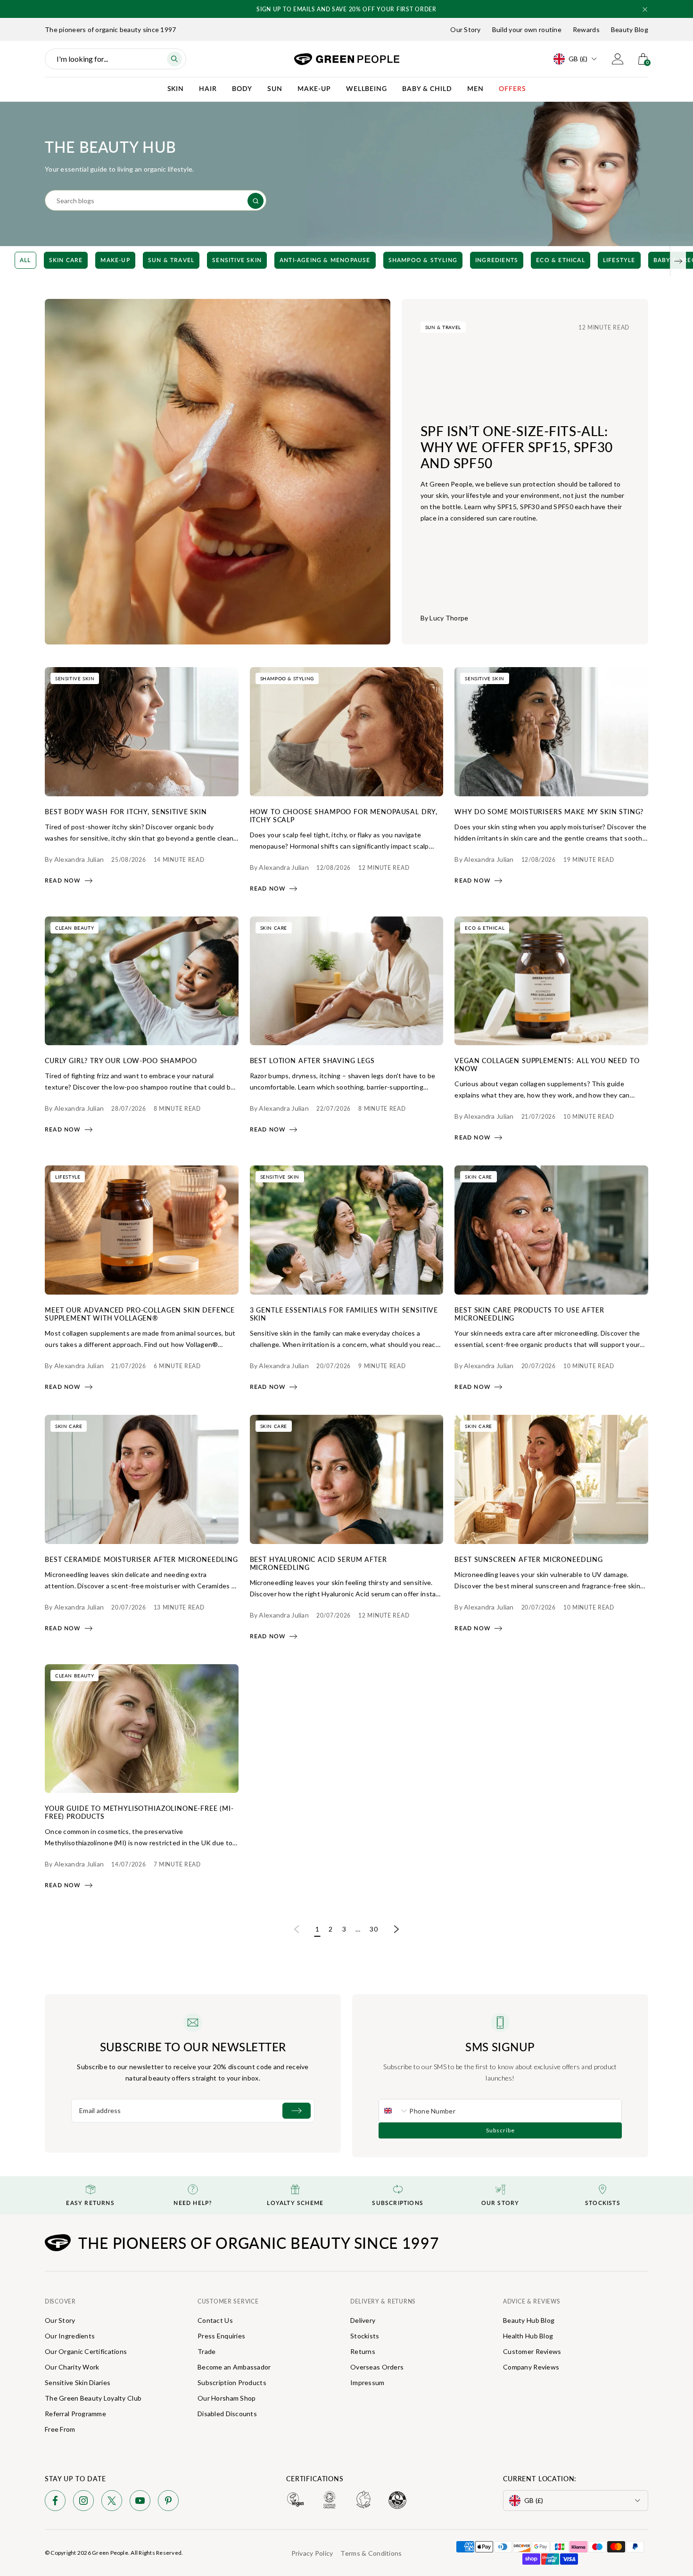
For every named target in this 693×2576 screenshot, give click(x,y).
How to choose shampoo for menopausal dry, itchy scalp (344, 815)
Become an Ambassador (234, 2367)
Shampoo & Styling (423, 260)
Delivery (363, 2320)
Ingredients (497, 260)
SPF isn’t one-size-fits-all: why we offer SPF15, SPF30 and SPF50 (517, 447)
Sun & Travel (171, 260)
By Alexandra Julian (74, 859)
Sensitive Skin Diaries (78, 2382)
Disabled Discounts (227, 2414)
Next (396, 1930)
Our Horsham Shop (227, 2398)
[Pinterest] (168, 2502)
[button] (645, 9)
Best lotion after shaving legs (312, 1060)
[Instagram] (83, 2502)
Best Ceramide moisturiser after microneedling (141, 1559)
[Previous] (15, 261)
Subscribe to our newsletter (193, 2047)
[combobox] (394, 2111)
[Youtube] (140, 2502)
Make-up (115, 260)
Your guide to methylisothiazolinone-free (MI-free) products (139, 1812)
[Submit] (297, 2111)
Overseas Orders (377, 2367)
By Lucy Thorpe (445, 618)
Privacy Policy (312, 2553)
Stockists (365, 2336)
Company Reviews (531, 2367)
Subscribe (500, 2130)
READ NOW (63, 881)
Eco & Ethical (561, 260)
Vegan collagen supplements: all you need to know (547, 1064)
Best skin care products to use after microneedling (529, 1314)
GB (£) (578, 59)
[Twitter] (112, 2502)
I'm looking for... (82, 59)
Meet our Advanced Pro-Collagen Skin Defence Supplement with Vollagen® (140, 1314)
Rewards (586, 29)
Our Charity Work (72, 2367)
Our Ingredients (70, 2336)
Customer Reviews (532, 2351)
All (25, 260)
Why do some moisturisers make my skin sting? (549, 811)
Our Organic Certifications (86, 2351)
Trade (206, 2351)
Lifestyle (619, 260)
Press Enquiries (221, 2336)
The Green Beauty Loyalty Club (93, 2398)
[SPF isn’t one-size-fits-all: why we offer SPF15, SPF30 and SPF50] (218, 472)
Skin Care (66, 260)
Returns (363, 2351)
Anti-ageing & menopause (325, 260)
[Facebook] (55, 2502)
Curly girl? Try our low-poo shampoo (121, 1060)
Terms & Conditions (371, 2553)
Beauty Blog (630, 29)
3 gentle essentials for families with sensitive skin (344, 1314)
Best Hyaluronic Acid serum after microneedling (318, 1563)
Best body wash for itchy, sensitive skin (126, 811)
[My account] (618, 59)
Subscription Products (232, 2382)
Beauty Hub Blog (529, 2320)
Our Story (466, 29)
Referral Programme (75, 2414)
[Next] (678, 261)
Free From (60, 2429)
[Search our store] (256, 201)
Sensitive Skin (237, 260)
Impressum (367, 2382)
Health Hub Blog (528, 2336)
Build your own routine (527, 29)
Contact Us (215, 2320)
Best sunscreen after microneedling (529, 1559)
